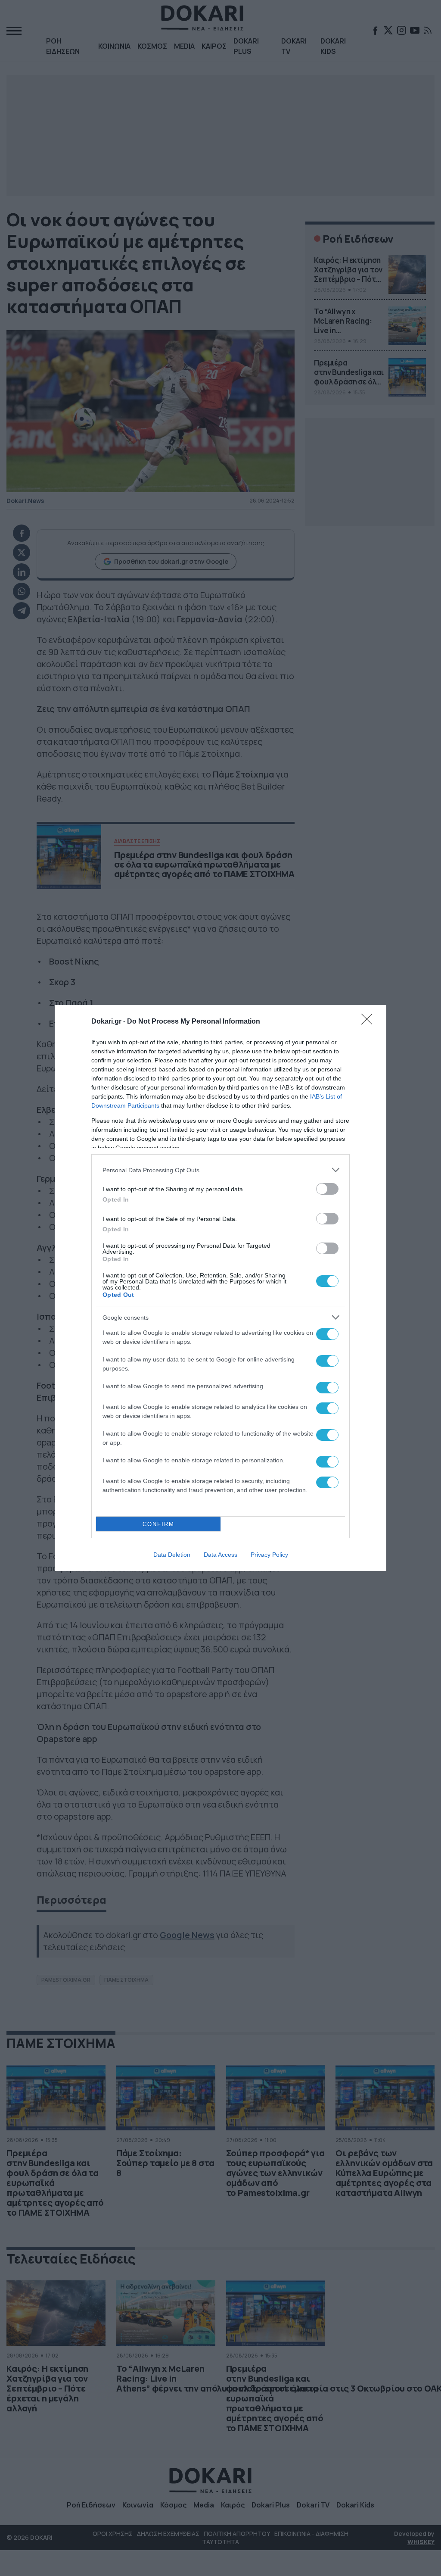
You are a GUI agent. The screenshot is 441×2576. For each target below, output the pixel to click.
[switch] (327, 1189)
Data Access (220, 1555)
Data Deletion (172, 1555)
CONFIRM (158, 1524)
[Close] (370, 1022)
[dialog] (220, 1288)
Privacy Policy (269, 1555)
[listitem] (220, 1170)
